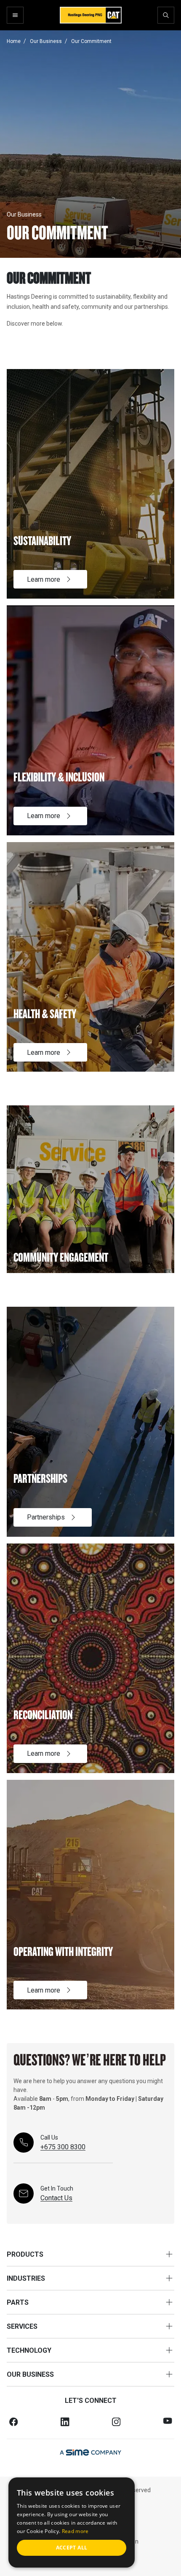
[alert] (72, 2523)
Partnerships (46, 1517)
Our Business (30, 2374)
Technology (29, 2350)
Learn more (44, 579)
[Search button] (166, 15)
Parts (18, 2302)
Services (22, 2326)
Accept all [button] (72, 2548)
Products (25, 2254)
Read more (75, 2531)
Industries (26, 2278)
